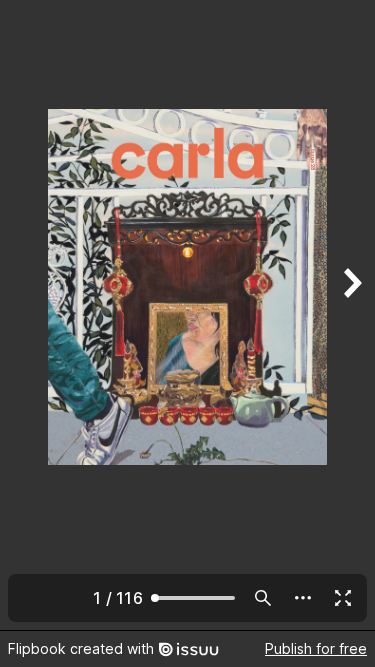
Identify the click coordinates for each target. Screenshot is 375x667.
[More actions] (303, 598)
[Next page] (351, 315)
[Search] (263, 598)
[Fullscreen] (343, 598)
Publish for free (316, 648)
